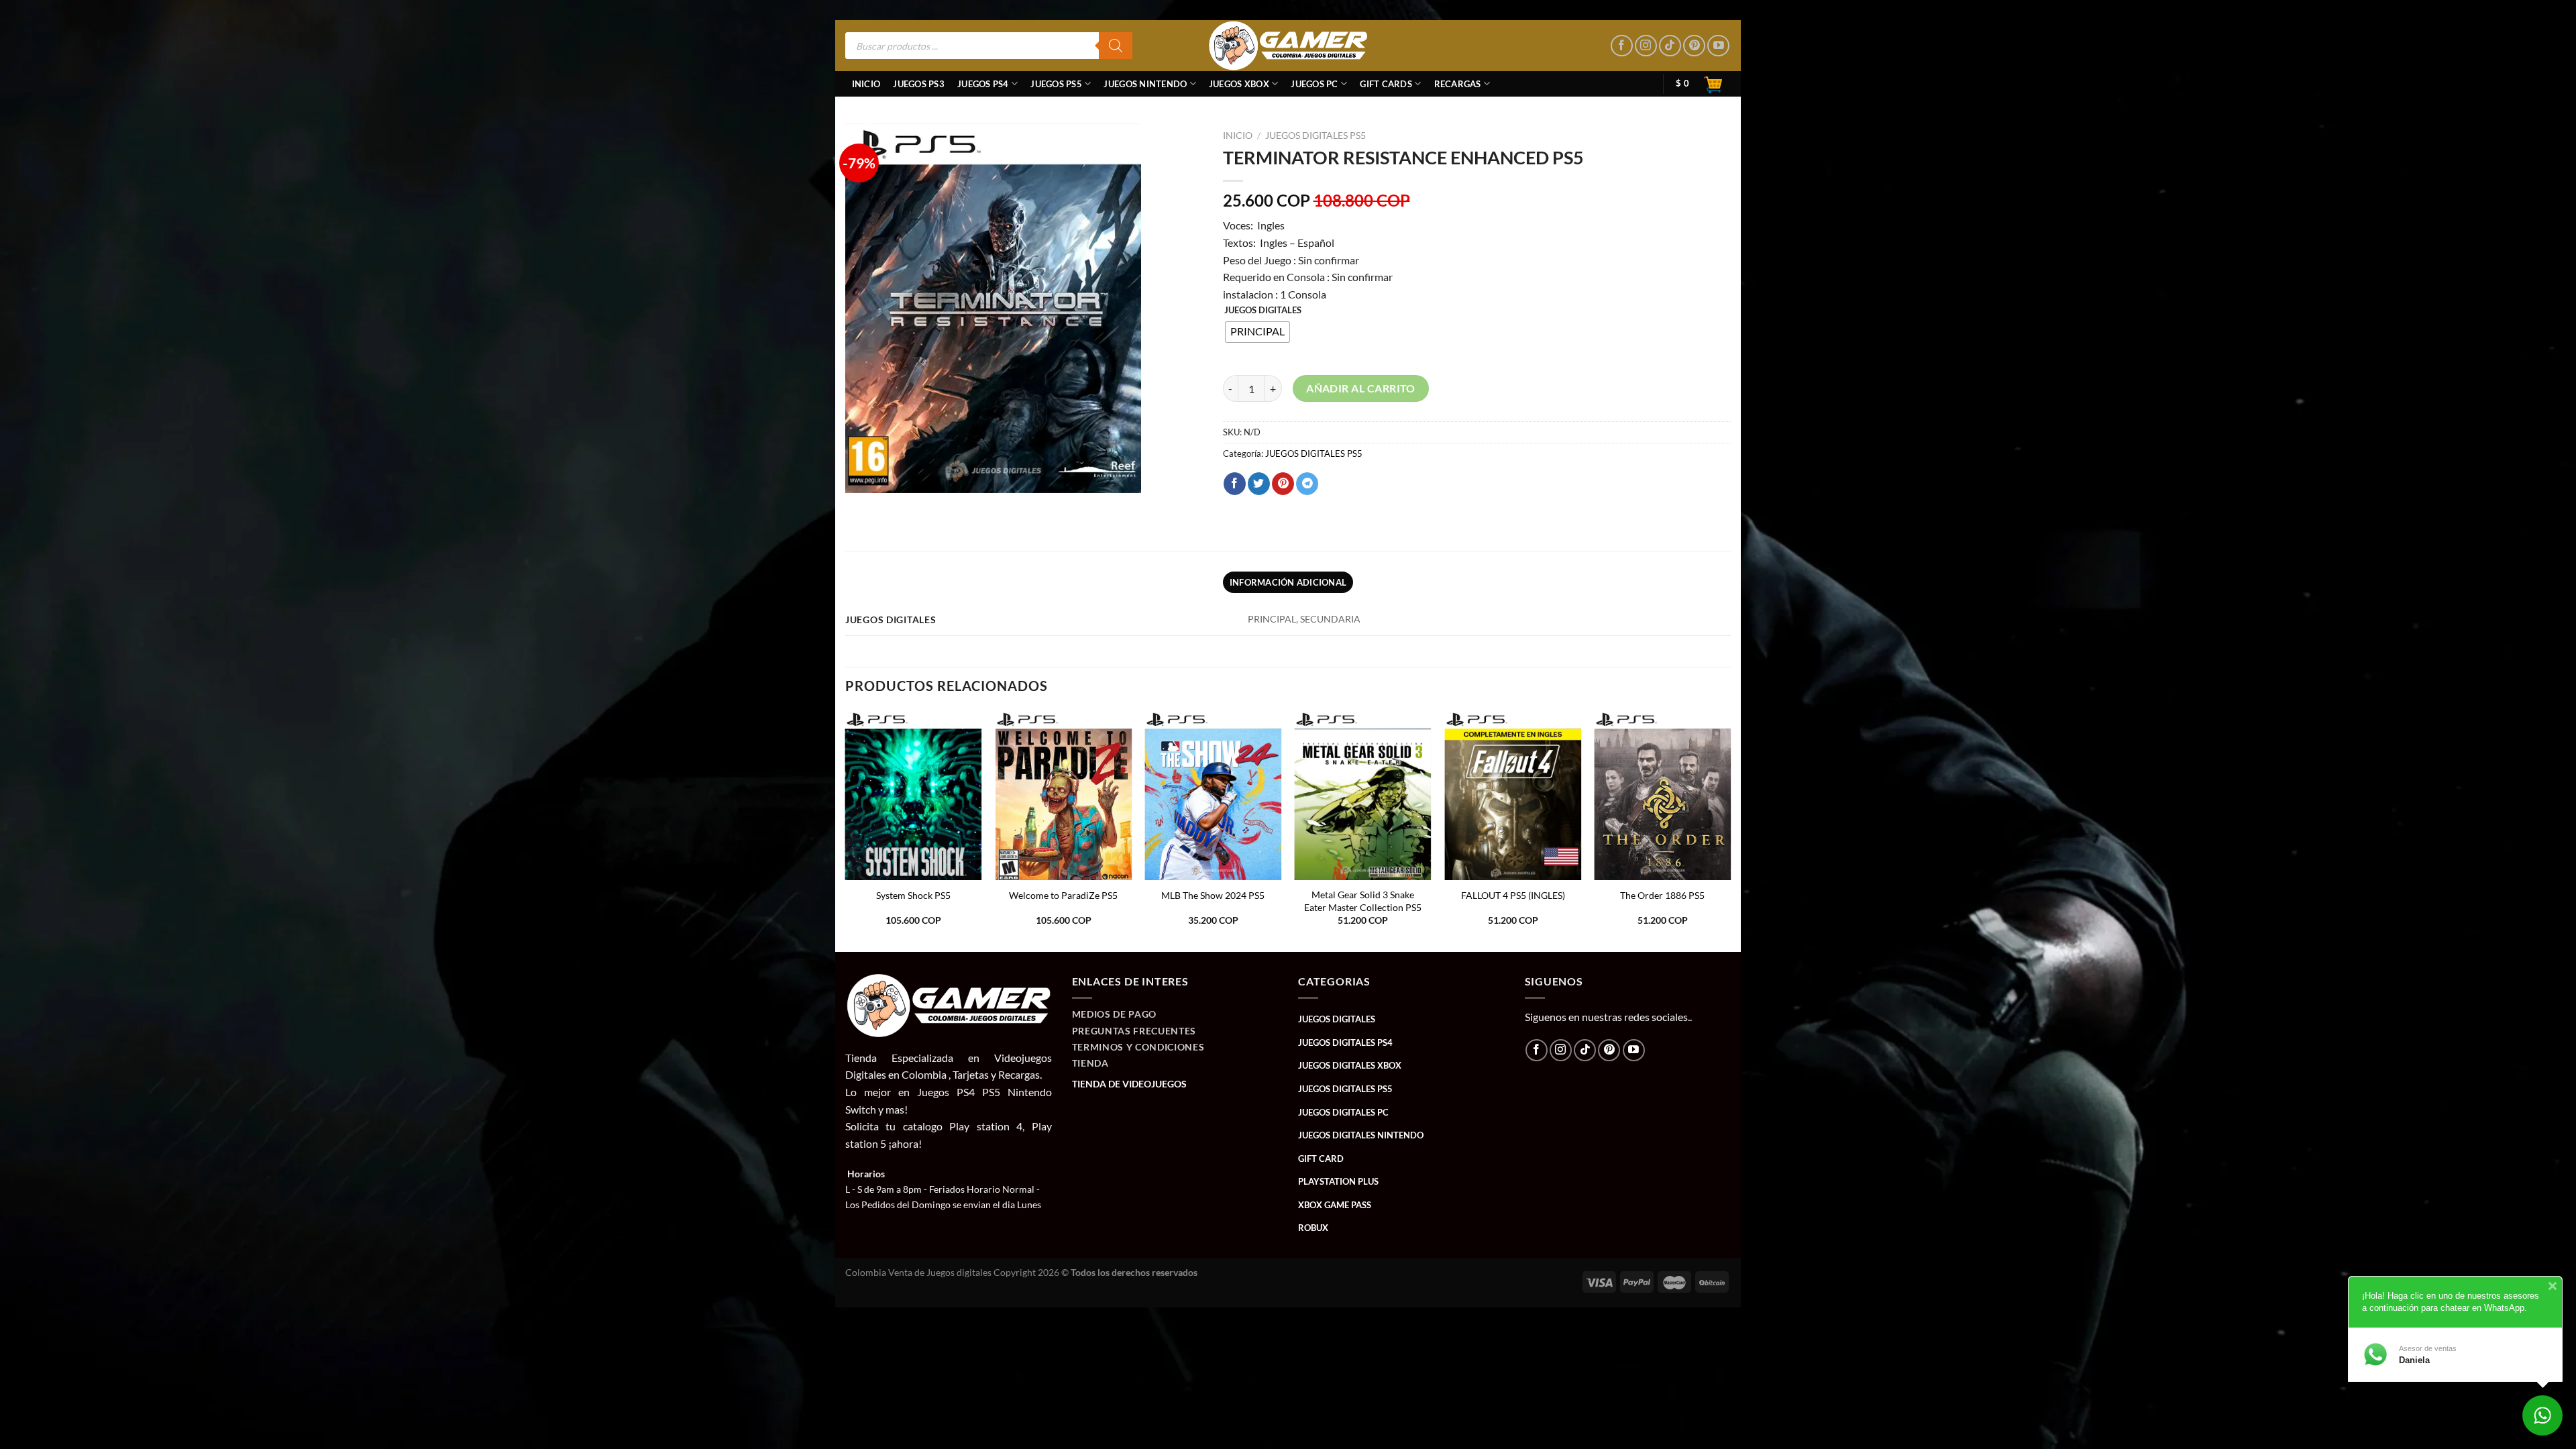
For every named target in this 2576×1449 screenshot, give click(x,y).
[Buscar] (1116, 46)
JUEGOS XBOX (1239, 84)
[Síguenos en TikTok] (1670, 46)
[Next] (1730, 830)
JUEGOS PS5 (1056, 84)
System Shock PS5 (913, 895)
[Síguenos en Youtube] (1718, 46)
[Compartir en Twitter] (1259, 484)
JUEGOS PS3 (919, 84)
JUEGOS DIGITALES (1263, 311)
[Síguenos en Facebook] (1622, 46)
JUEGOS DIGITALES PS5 (1316, 136)
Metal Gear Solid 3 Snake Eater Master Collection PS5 (1363, 901)
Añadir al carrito (1361, 388)
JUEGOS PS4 (983, 84)
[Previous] (846, 830)
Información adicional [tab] (1288, 582)
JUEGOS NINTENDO (1145, 84)
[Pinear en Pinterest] (1283, 484)
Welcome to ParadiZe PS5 (1063, 895)
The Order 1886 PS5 (1662, 895)
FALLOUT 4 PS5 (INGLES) (1513, 895)
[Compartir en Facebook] (1235, 484)
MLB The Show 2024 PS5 (1213, 895)
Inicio (866, 84)
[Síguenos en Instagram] (1646, 46)
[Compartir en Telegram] (1307, 484)
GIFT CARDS (1386, 84)
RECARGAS (1458, 84)
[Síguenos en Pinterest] (1694, 46)
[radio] (1257, 332)
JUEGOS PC (1314, 84)
